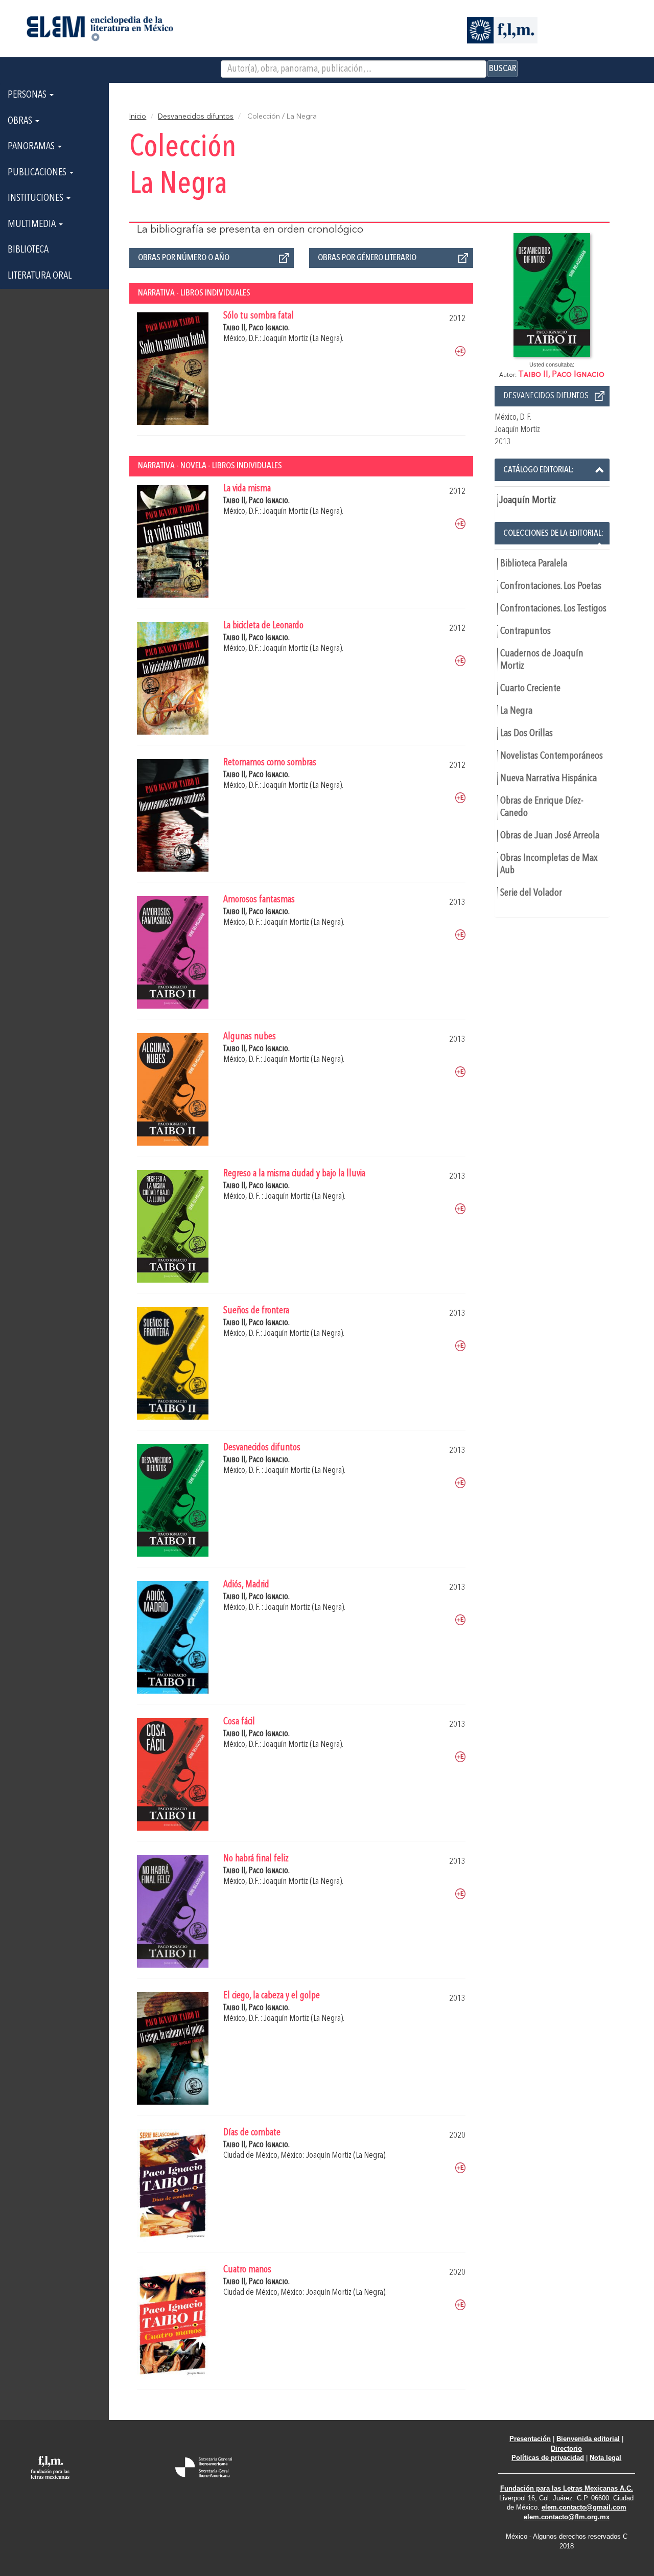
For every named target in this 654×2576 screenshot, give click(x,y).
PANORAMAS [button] (32, 147)
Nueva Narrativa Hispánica (548, 779)
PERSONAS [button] (28, 95)
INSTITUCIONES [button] (37, 198)
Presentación (530, 2439)
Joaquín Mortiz (528, 500)
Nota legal (605, 2458)
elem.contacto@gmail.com (584, 2507)
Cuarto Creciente (530, 689)
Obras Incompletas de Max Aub (549, 864)
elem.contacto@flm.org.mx (567, 2517)
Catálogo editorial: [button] (539, 470)
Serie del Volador (531, 893)
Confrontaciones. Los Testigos (553, 609)
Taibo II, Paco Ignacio (561, 374)
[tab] (552, 470)
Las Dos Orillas (527, 734)
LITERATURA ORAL (40, 276)
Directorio (566, 2448)
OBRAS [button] (21, 121)
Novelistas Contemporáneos (552, 756)
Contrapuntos (525, 631)
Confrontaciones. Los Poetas (551, 586)
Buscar (503, 69)
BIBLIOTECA (28, 250)
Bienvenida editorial (588, 2439)
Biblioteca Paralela (534, 564)
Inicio (138, 117)
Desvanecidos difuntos (196, 117)
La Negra (516, 711)
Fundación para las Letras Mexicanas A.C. (567, 2488)
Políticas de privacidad (548, 2458)
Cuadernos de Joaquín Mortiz (542, 660)
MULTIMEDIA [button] (33, 224)
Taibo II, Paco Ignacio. (256, 328)
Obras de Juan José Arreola (550, 836)
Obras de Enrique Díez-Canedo (542, 807)
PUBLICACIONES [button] (38, 173)
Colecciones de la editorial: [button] (553, 533)
